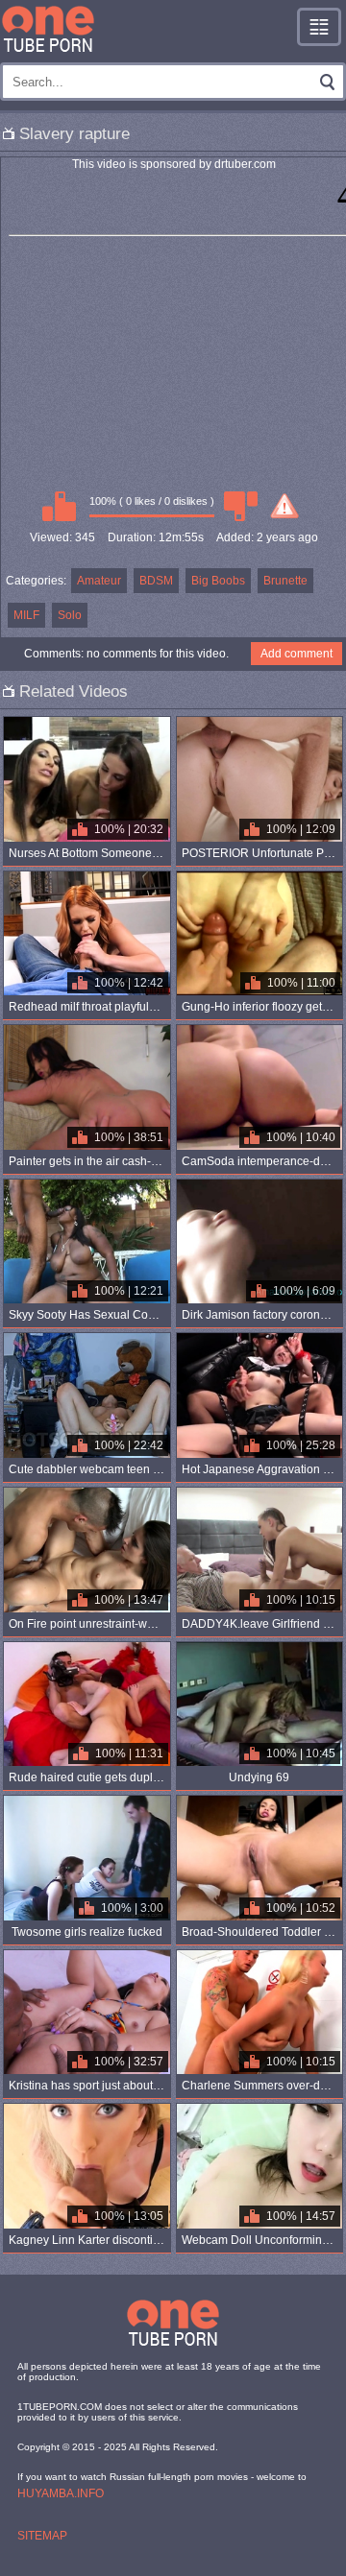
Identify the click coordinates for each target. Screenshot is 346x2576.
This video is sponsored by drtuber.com (174, 164)
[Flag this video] (284, 506)
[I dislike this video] (240, 506)
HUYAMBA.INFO (61, 2493)
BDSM (156, 581)
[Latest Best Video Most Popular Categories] (319, 27)
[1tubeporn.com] (48, 29)
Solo (70, 615)
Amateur (99, 581)
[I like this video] (59, 506)
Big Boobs (218, 581)
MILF (26, 615)
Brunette (285, 581)
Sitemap (42, 2536)
